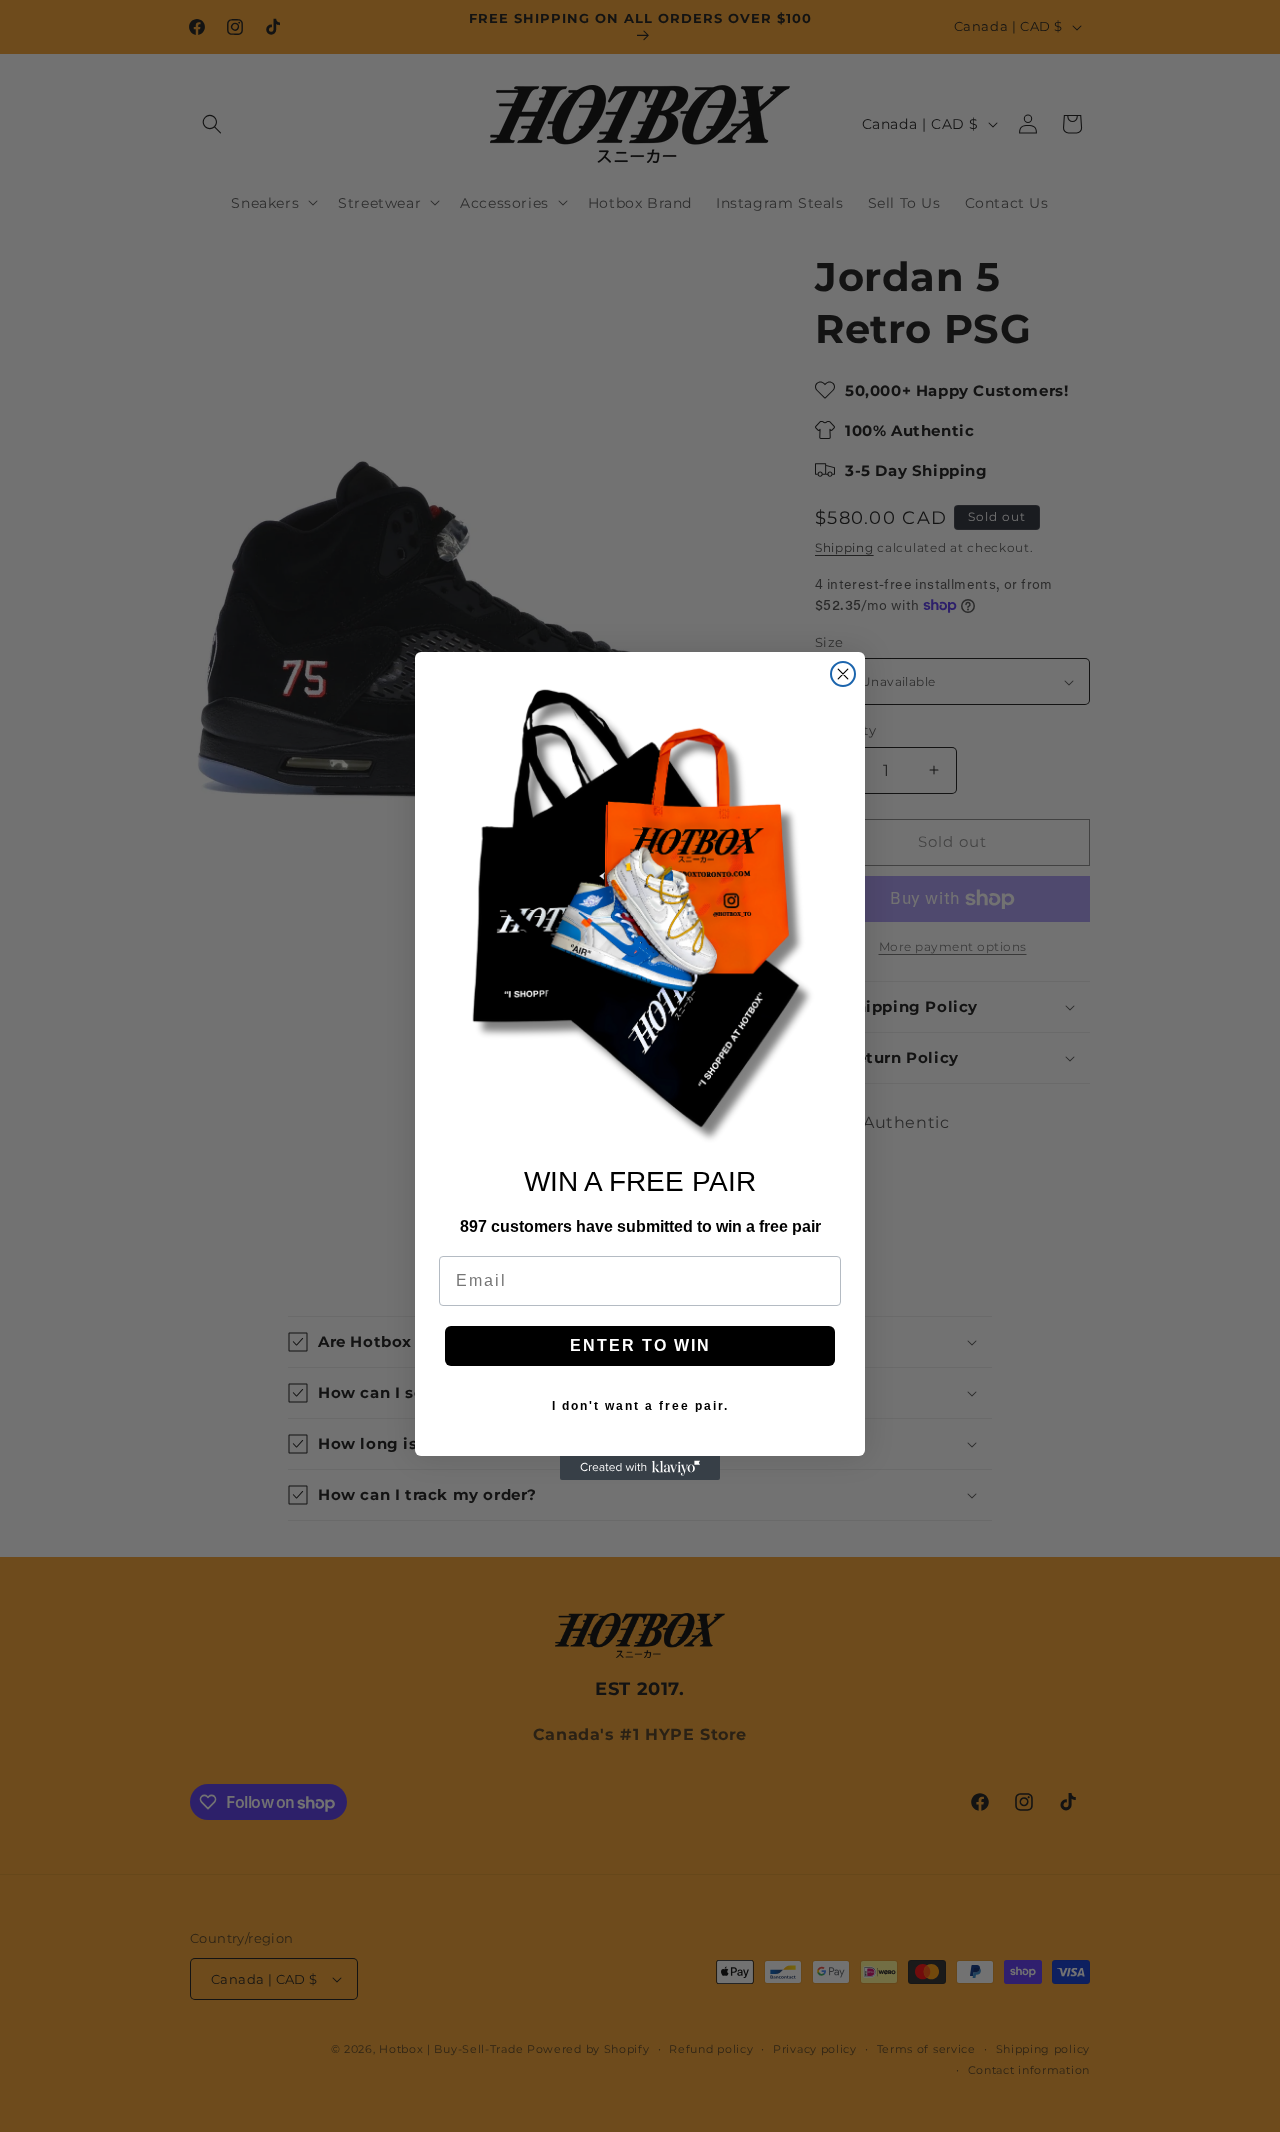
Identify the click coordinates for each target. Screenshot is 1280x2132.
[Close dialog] (843, 674)
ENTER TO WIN (640, 1345)
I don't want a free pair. (640, 1406)
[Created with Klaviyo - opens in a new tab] (640, 1468)
